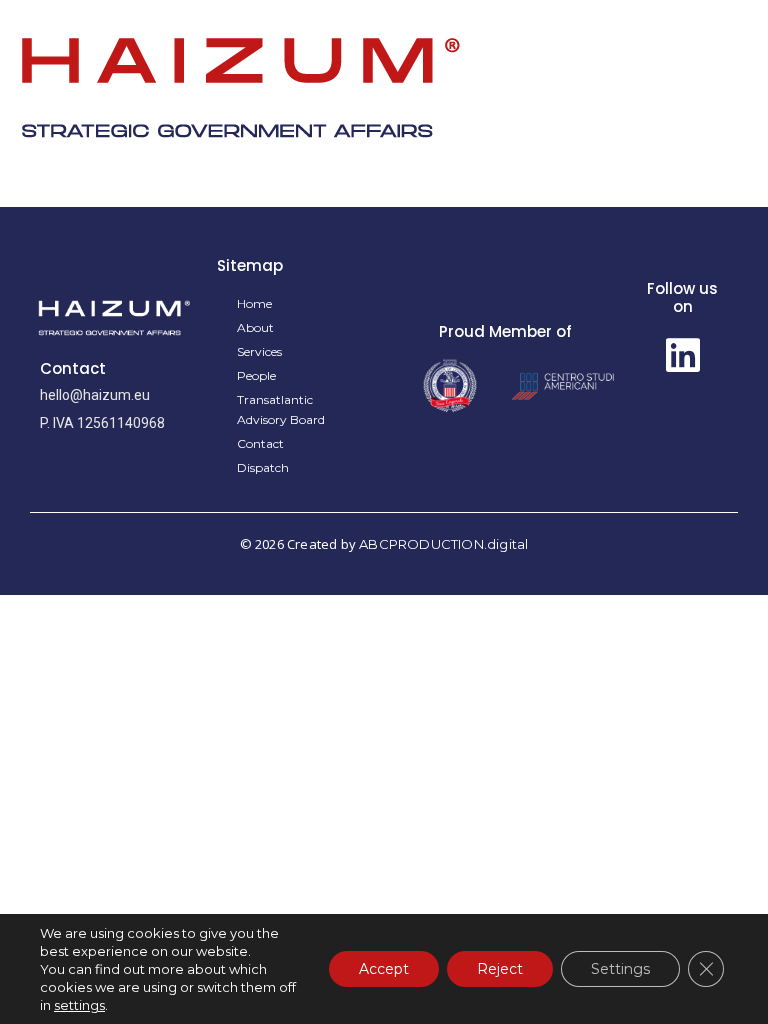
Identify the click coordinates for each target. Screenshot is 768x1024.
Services (259, 351)
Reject (500, 969)
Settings (620, 969)
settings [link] (79, 1005)
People (256, 375)
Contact (260, 443)
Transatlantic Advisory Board (281, 409)
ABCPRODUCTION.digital (443, 544)
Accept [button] (384, 969)
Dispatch (263, 467)
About (255, 327)
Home (254, 303)
